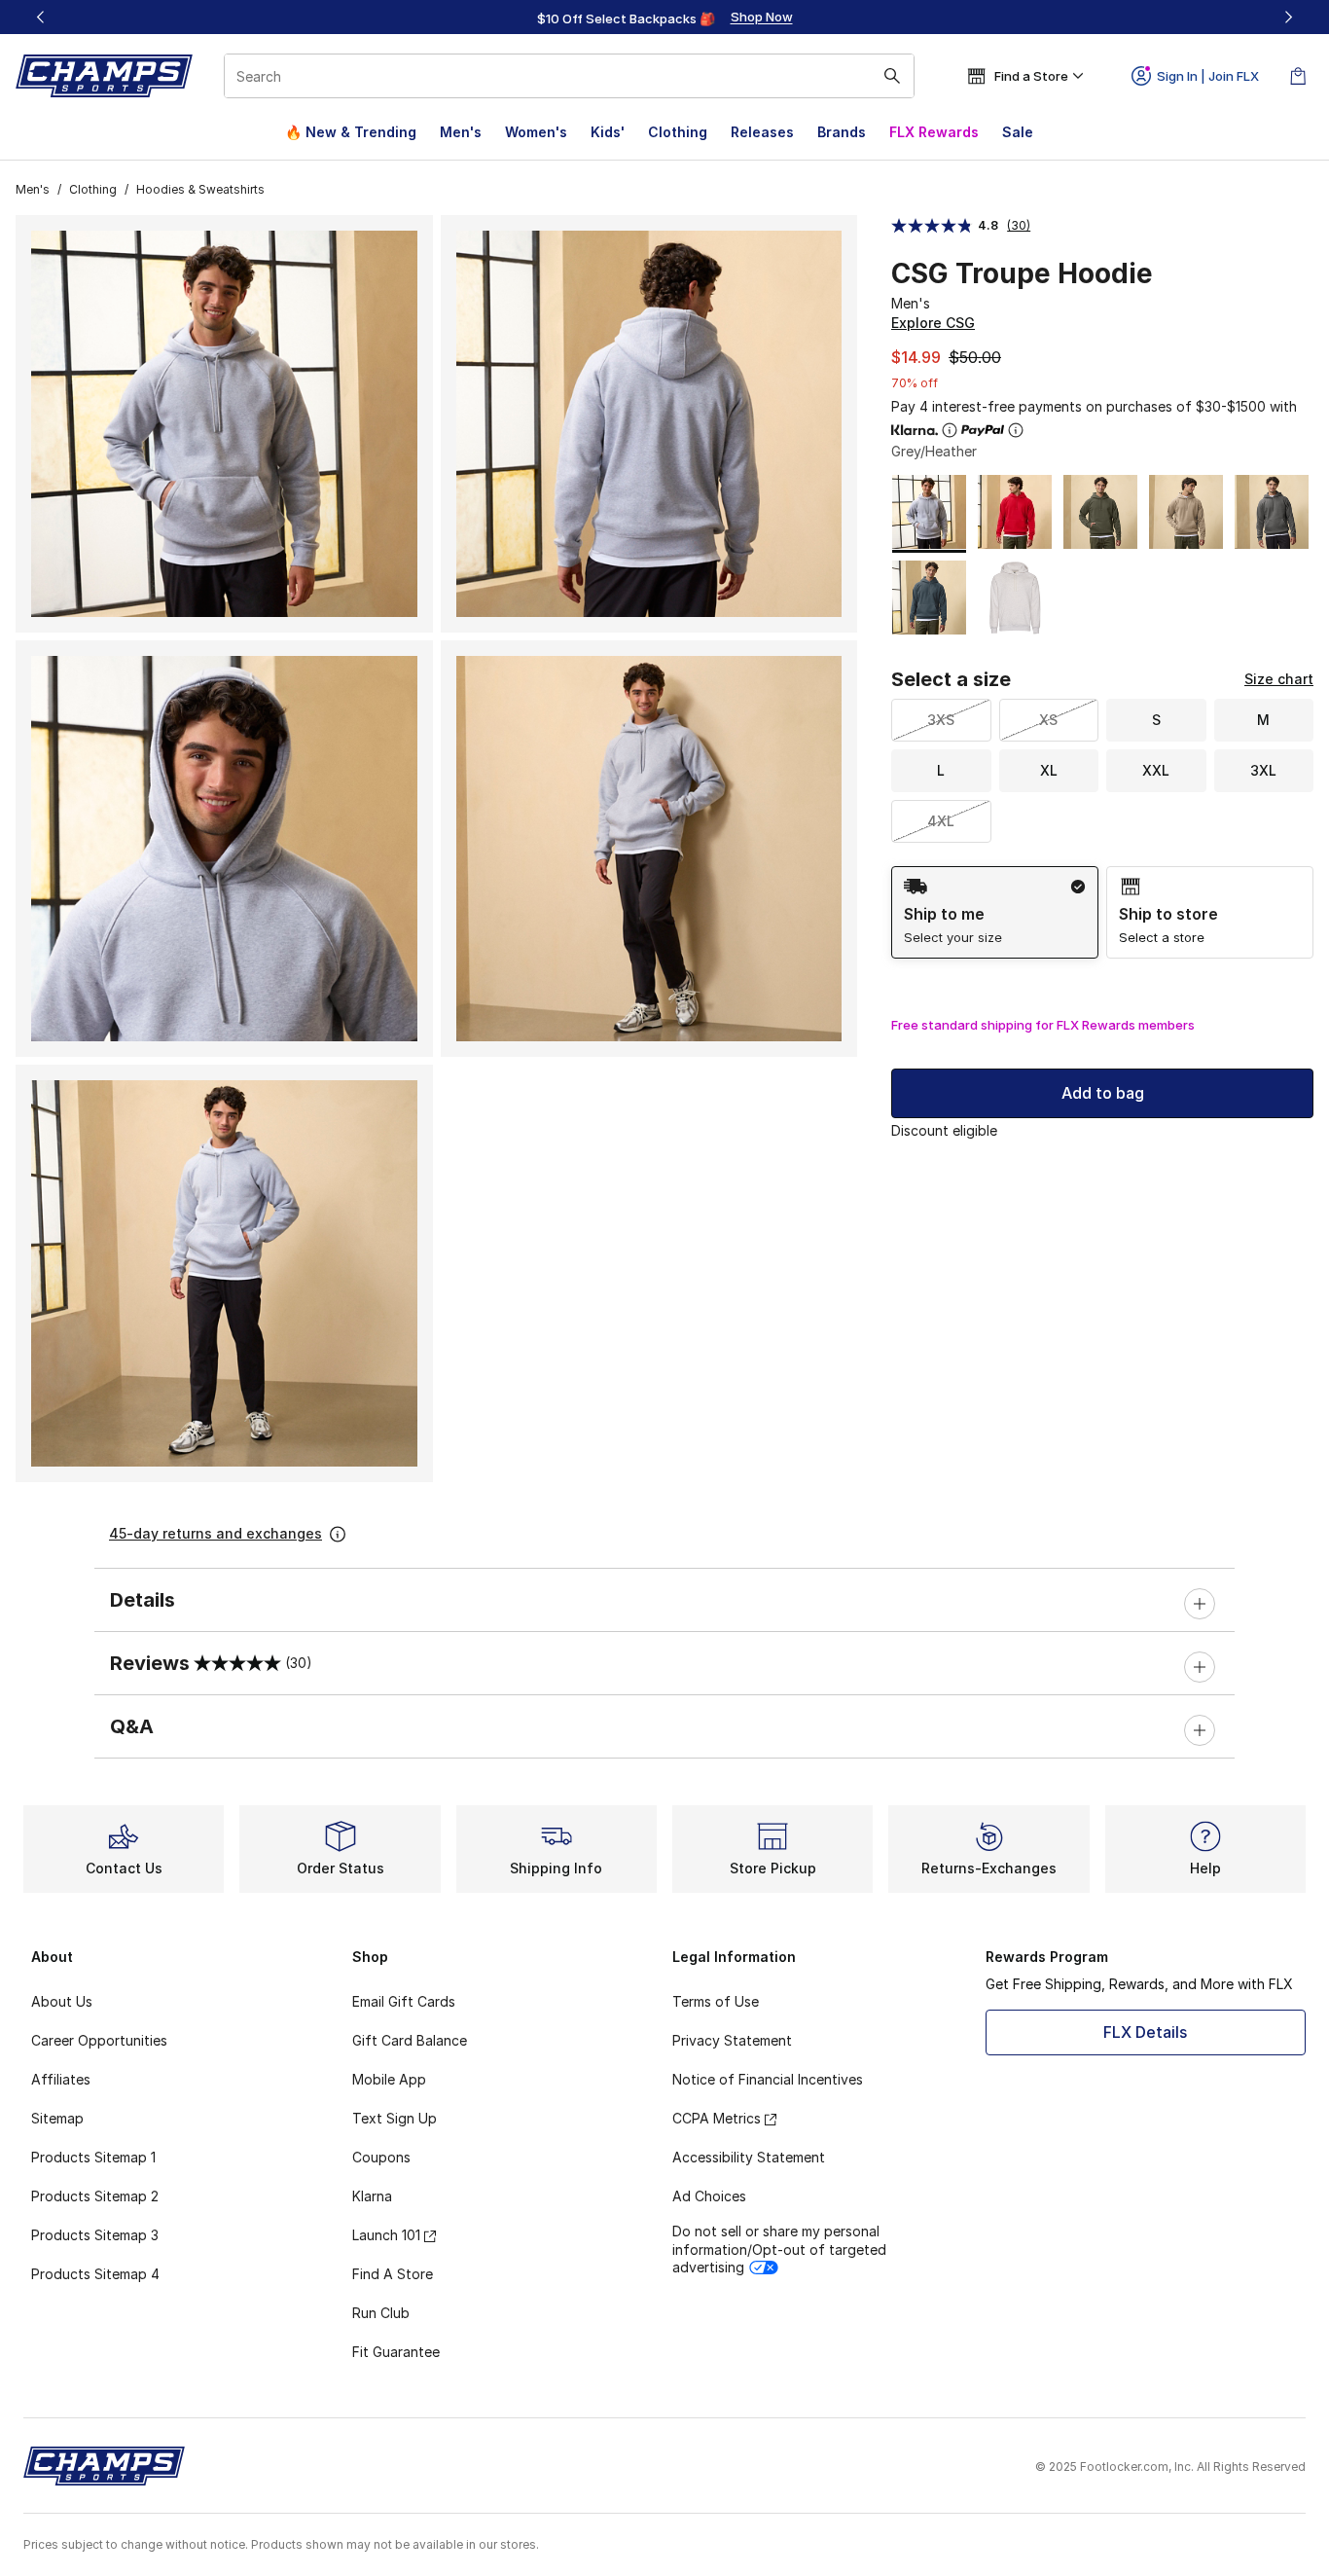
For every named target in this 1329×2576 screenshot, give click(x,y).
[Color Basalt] (929, 598)
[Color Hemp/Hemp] (1186, 512)
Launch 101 (386, 2235)
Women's (536, 132)
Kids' (608, 132)
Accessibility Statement (749, 2157)
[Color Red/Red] (1015, 512)
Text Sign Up (395, 2118)
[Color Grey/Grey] (1272, 512)
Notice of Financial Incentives (768, 2079)
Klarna (372, 2196)
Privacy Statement (732, 2040)
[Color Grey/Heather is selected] (929, 512)
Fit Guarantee (396, 2352)
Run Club (381, 2313)
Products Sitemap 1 (93, 2157)
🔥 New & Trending (351, 132)
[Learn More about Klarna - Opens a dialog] (950, 430)
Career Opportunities (99, 2040)
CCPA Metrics (717, 2118)
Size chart (1279, 679)
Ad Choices (709, 2196)
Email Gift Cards (404, 2001)
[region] (664, 18)
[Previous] (41, 17)
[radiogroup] (1102, 912)
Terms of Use (716, 2001)
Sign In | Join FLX (1208, 76)
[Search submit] (892, 76)
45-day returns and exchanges (216, 1533)
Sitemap (57, 2118)
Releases (762, 132)
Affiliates (61, 2079)
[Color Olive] (1100, 512)
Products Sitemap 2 (95, 2196)
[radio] (995, 912)
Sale (1018, 132)
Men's (461, 132)
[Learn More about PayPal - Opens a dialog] (1016, 430)
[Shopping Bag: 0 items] (1298, 76)
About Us (62, 2001)
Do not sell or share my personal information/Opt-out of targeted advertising (779, 2249)
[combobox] (569, 76)
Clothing (678, 132)
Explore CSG (933, 323)
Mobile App (389, 2079)
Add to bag (1103, 1093)
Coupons (381, 2157)
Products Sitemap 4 (95, 2274)
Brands (842, 132)
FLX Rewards (934, 132)
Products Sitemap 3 (95, 2235)
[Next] (1288, 17)
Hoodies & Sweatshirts (200, 189)
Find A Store (393, 2274)
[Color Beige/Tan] (1015, 598)
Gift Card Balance (410, 2040)
